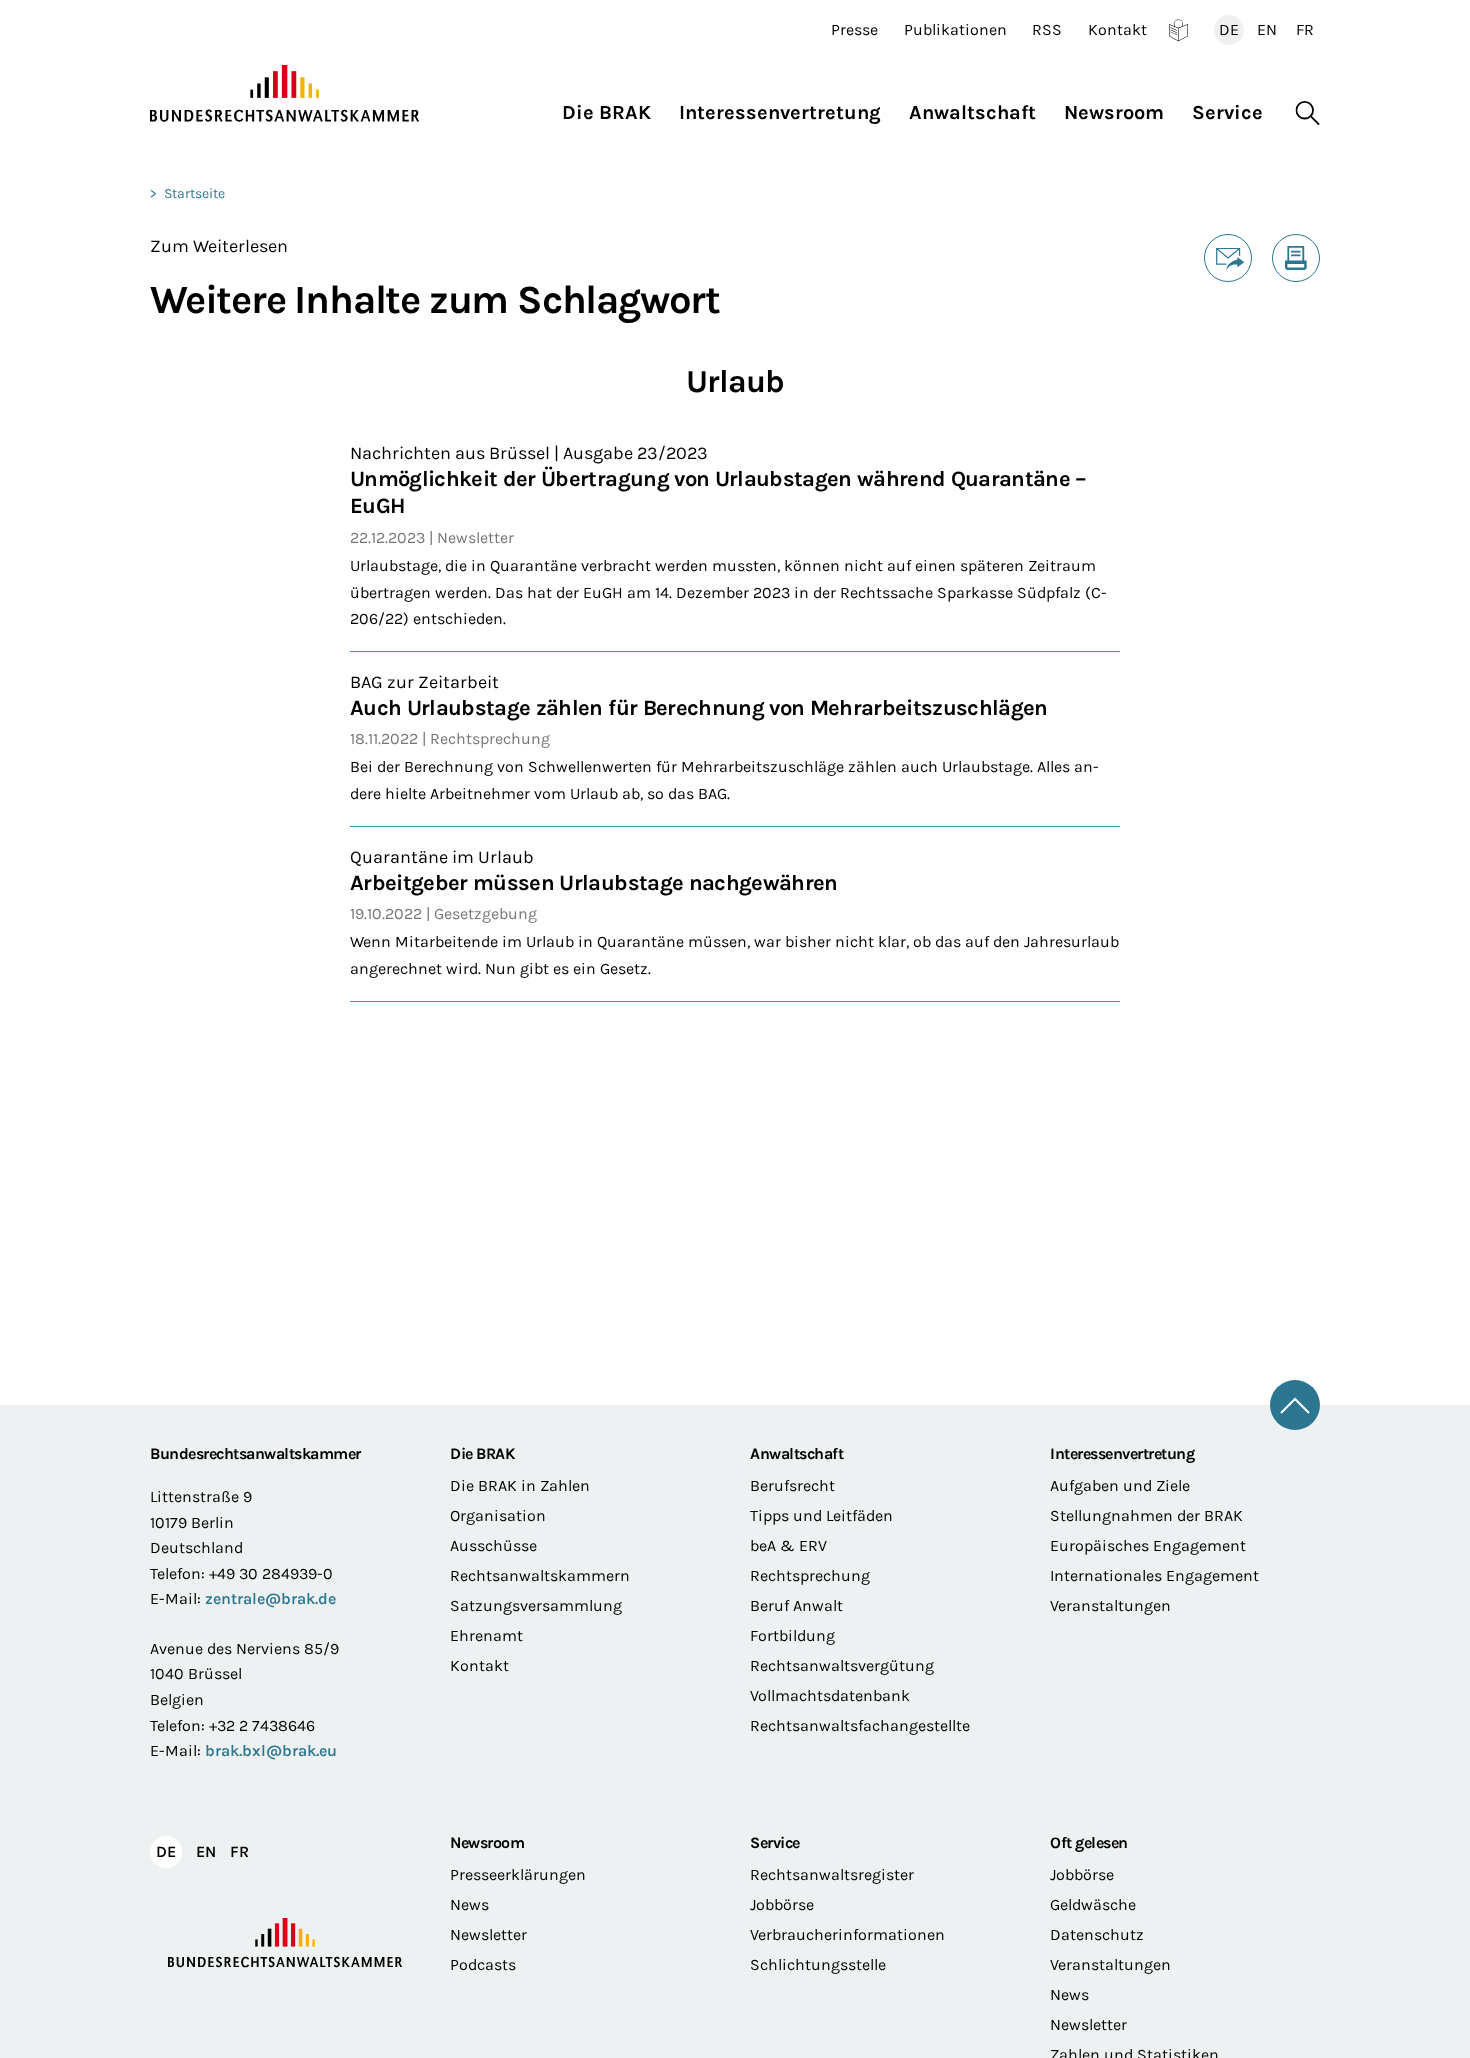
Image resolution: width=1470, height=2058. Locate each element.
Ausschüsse (493, 1545)
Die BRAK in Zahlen (520, 1485)
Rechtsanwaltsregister (832, 1874)
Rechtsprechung (810, 1575)
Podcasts (483, 1964)
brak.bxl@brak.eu (271, 1750)
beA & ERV (788, 1545)
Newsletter (488, 1934)
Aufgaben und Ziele (1120, 1485)
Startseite (194, 193)
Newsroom (487, 1842)
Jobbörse (782, 1904)
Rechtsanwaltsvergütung (842, 1665)
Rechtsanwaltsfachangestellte (860, 1725)
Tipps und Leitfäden (821, 1515)
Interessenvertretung (1122, 1453)
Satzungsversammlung (536, 1605)
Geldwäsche (1093, 1904)
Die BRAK (482, 1453)
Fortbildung (792, 1635)
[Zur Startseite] (285, 94)
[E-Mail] (1228, 258)
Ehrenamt (486, 1635)
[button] (613, 107)
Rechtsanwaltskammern (540, 1575)
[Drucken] (1296, 258)
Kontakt (1117, 30)
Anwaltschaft (796, 1453)
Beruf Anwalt (796, 1605)
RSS (1047, 30)
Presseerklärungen (518, 1874)
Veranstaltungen (1110, 1605)
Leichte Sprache (1178, 30)
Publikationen (955, 30)
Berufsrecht (792, 1485)
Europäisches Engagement (1148, 1545)
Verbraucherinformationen (847, 1934)
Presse (854, 30)
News (469, 1904)
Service (775, 1842)
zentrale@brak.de (270, 1598)
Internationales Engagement (1154, 1575)
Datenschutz (1097, 1934)
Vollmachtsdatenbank (830, 1695)
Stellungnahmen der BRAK (1146, 1515)
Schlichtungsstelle (818, 1964)
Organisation (498, 1515)
